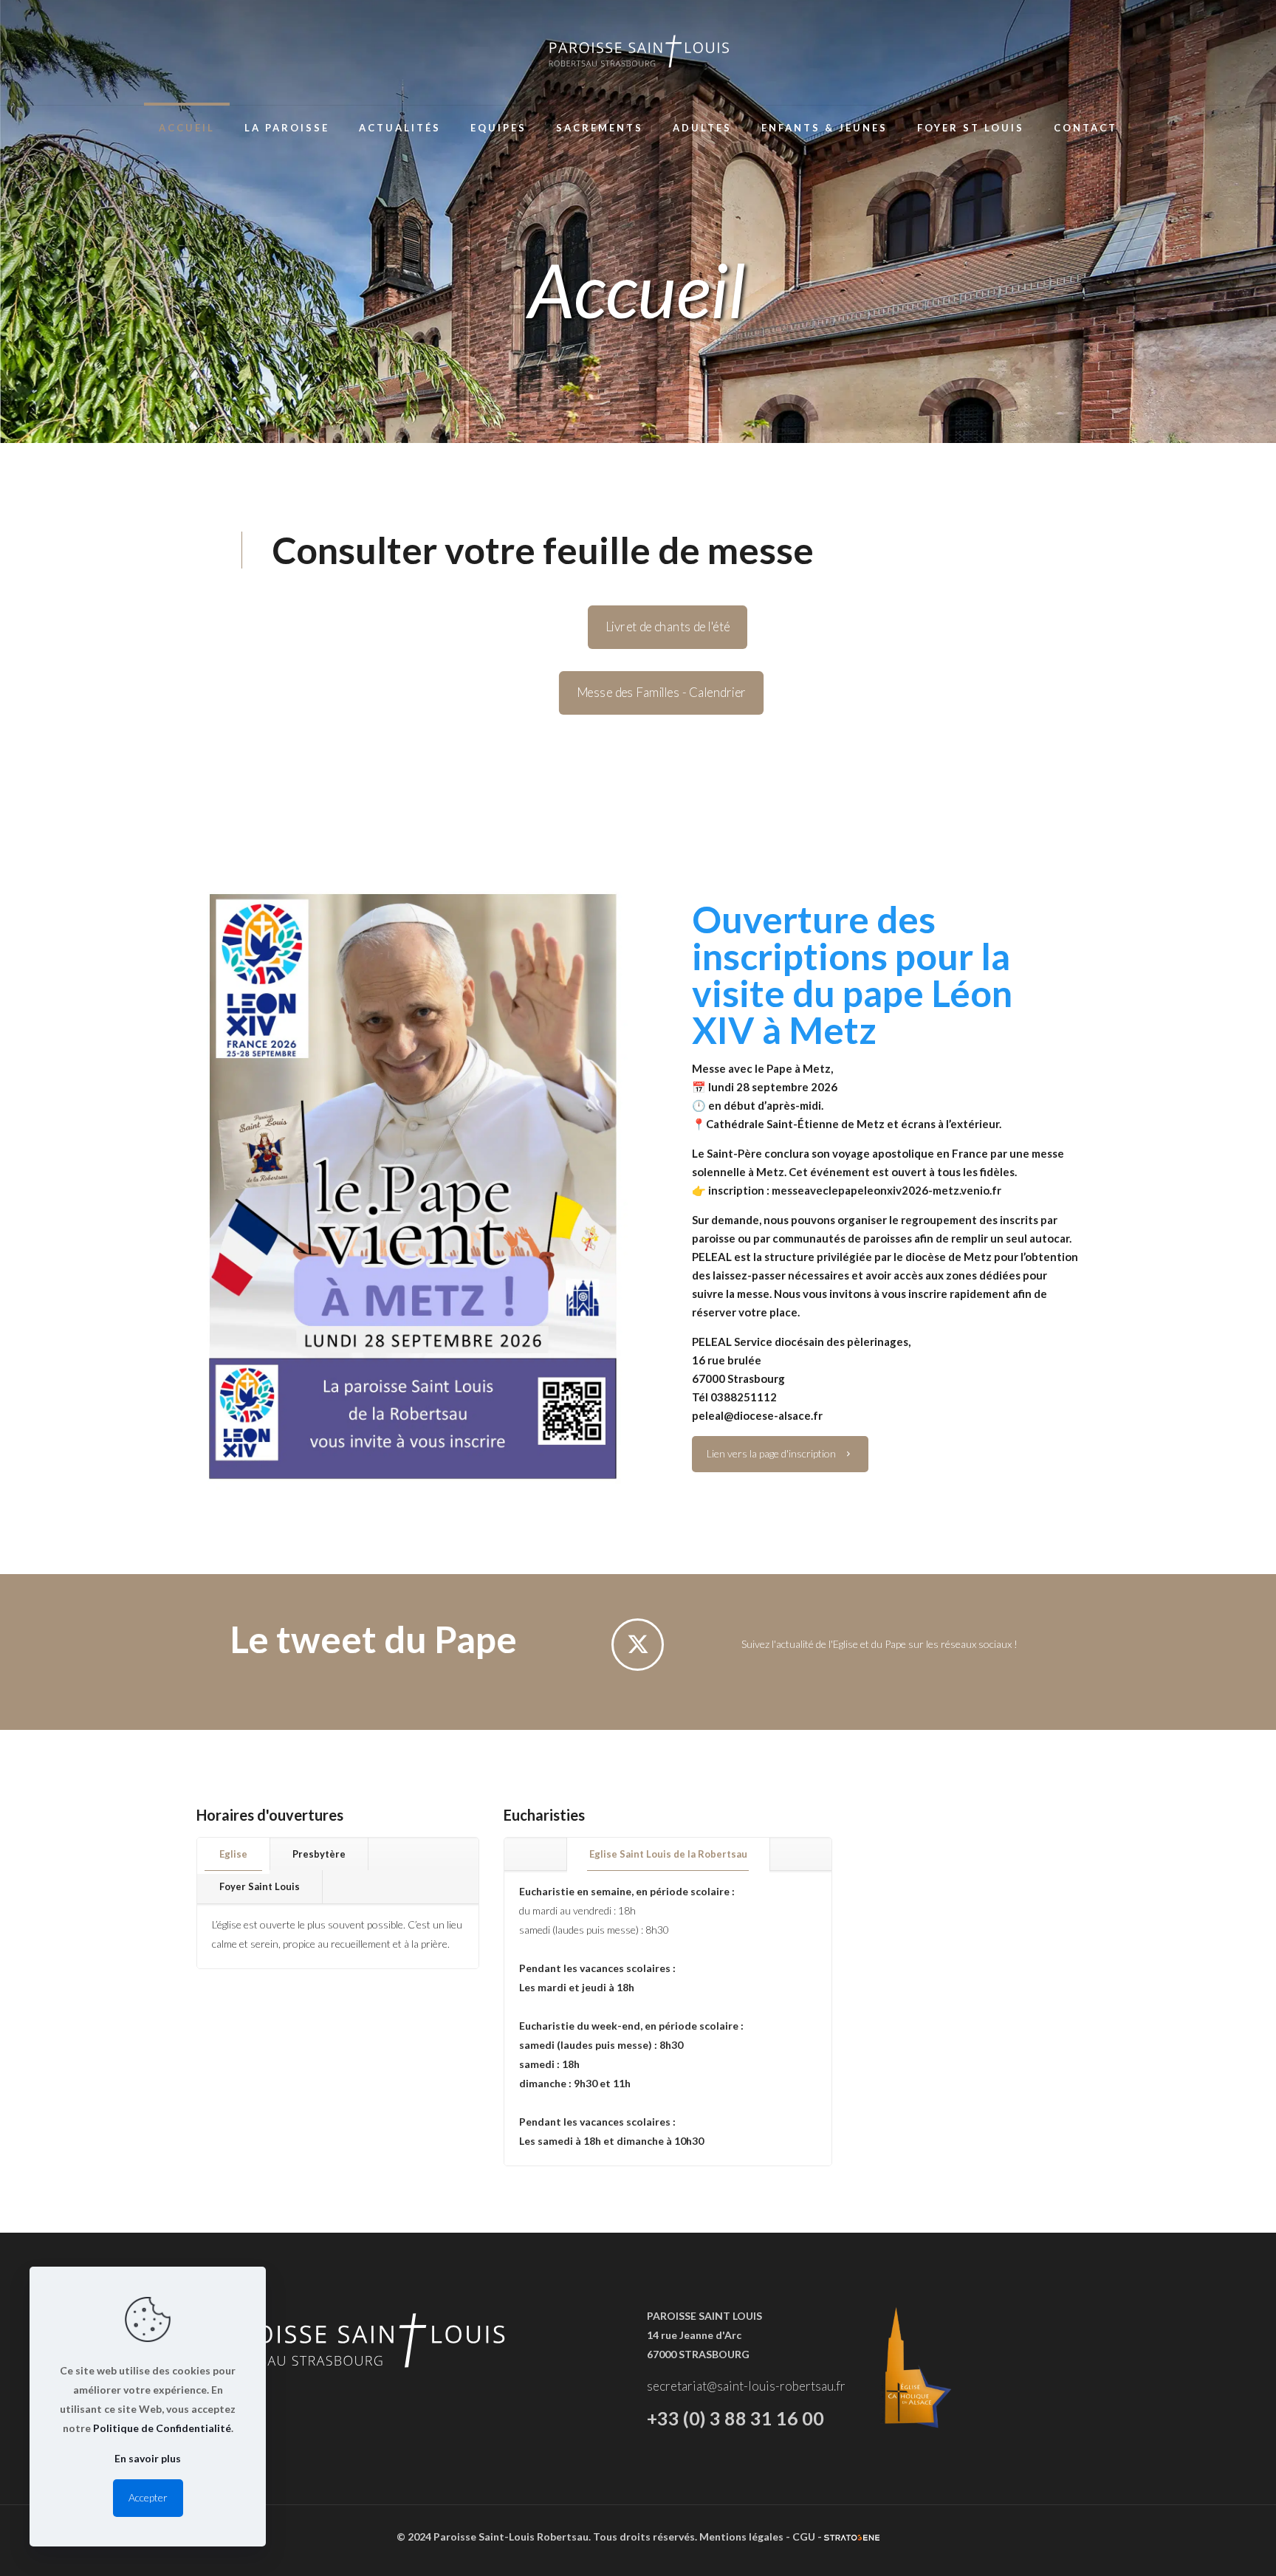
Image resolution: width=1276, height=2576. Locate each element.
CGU (804, 2536)
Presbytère (319, 1854)
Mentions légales (741, 2536)
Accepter (148, 2497)
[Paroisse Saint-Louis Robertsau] (638, 52)
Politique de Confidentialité (162, 2428)
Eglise (233, 1854)
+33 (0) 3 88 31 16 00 (735, 2418)
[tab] (234, 1854)
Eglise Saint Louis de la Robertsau (668, 1854)
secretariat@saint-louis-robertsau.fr (746, 2386)
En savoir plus (148, 2458)
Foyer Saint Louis (260, 1886)
